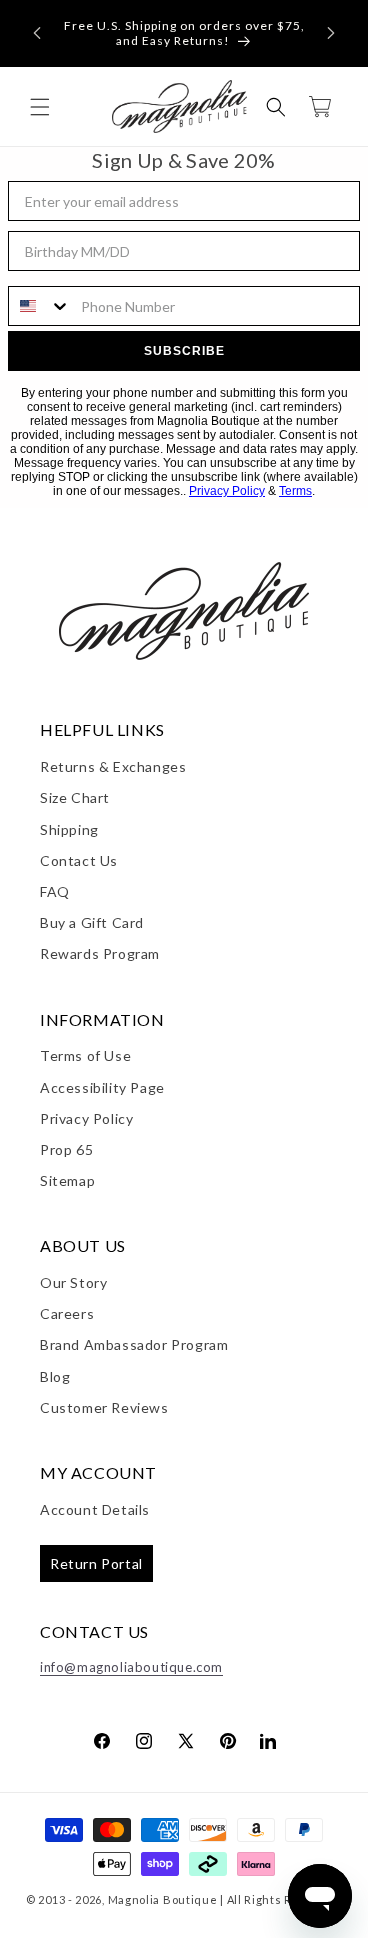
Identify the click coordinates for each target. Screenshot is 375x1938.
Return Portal (96, 1563)
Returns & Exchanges (113, 766)
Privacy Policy (227, 491)
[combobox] (40, 306)
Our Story (73, 1282)
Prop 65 (66, 1149)
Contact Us (79, 860)
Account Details (95, 1509)
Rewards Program (100, 953)
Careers (67, 1313)
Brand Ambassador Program (134, 1344)
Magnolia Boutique (163, 1899)
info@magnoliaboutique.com (131, 1667)
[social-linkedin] (268, 1740)
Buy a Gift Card (92, 922)
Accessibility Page (102, 1087)
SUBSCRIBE (184, 351)
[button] (37, 33)
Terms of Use (85, 1055)
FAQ (55, 891)
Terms (295, 491)
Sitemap (67, 1180)
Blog (55, 1376)
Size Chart (75, 797)
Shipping (69, 829)
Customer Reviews (104, 1407)
